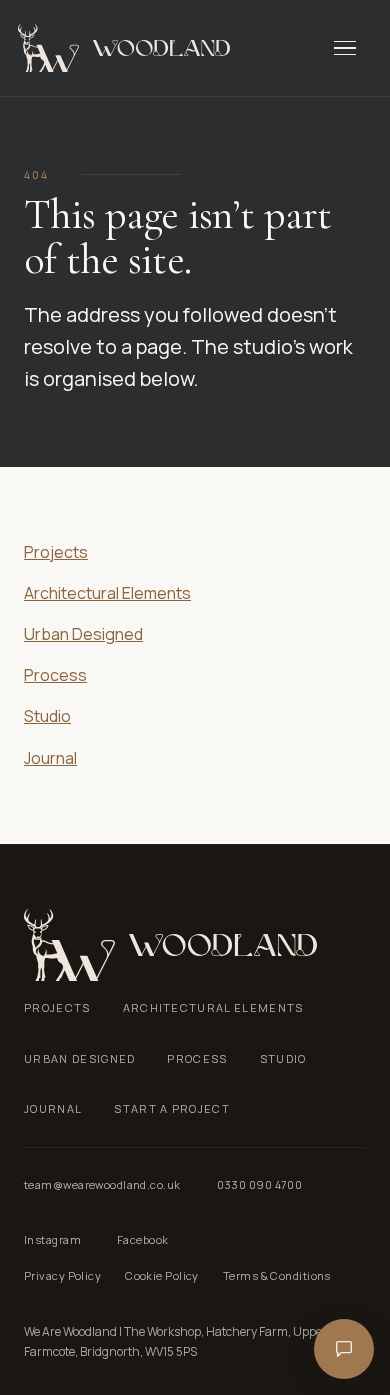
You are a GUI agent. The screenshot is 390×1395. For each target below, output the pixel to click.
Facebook (143, 1239)
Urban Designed (83, 634)
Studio (47, 716)
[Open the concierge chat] (344, 1349)
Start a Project (172, 1108)
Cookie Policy (162, 1275)
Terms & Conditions (277, 1275)
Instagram (52, 1239)
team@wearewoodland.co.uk (102, 1184)
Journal (50, 758)
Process (55, 675)
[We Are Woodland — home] (124, 48)
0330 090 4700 (260, 1184)
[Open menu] (350, 48)
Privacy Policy (62, 1275)
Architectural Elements (107, 593)
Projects (56, 552)
